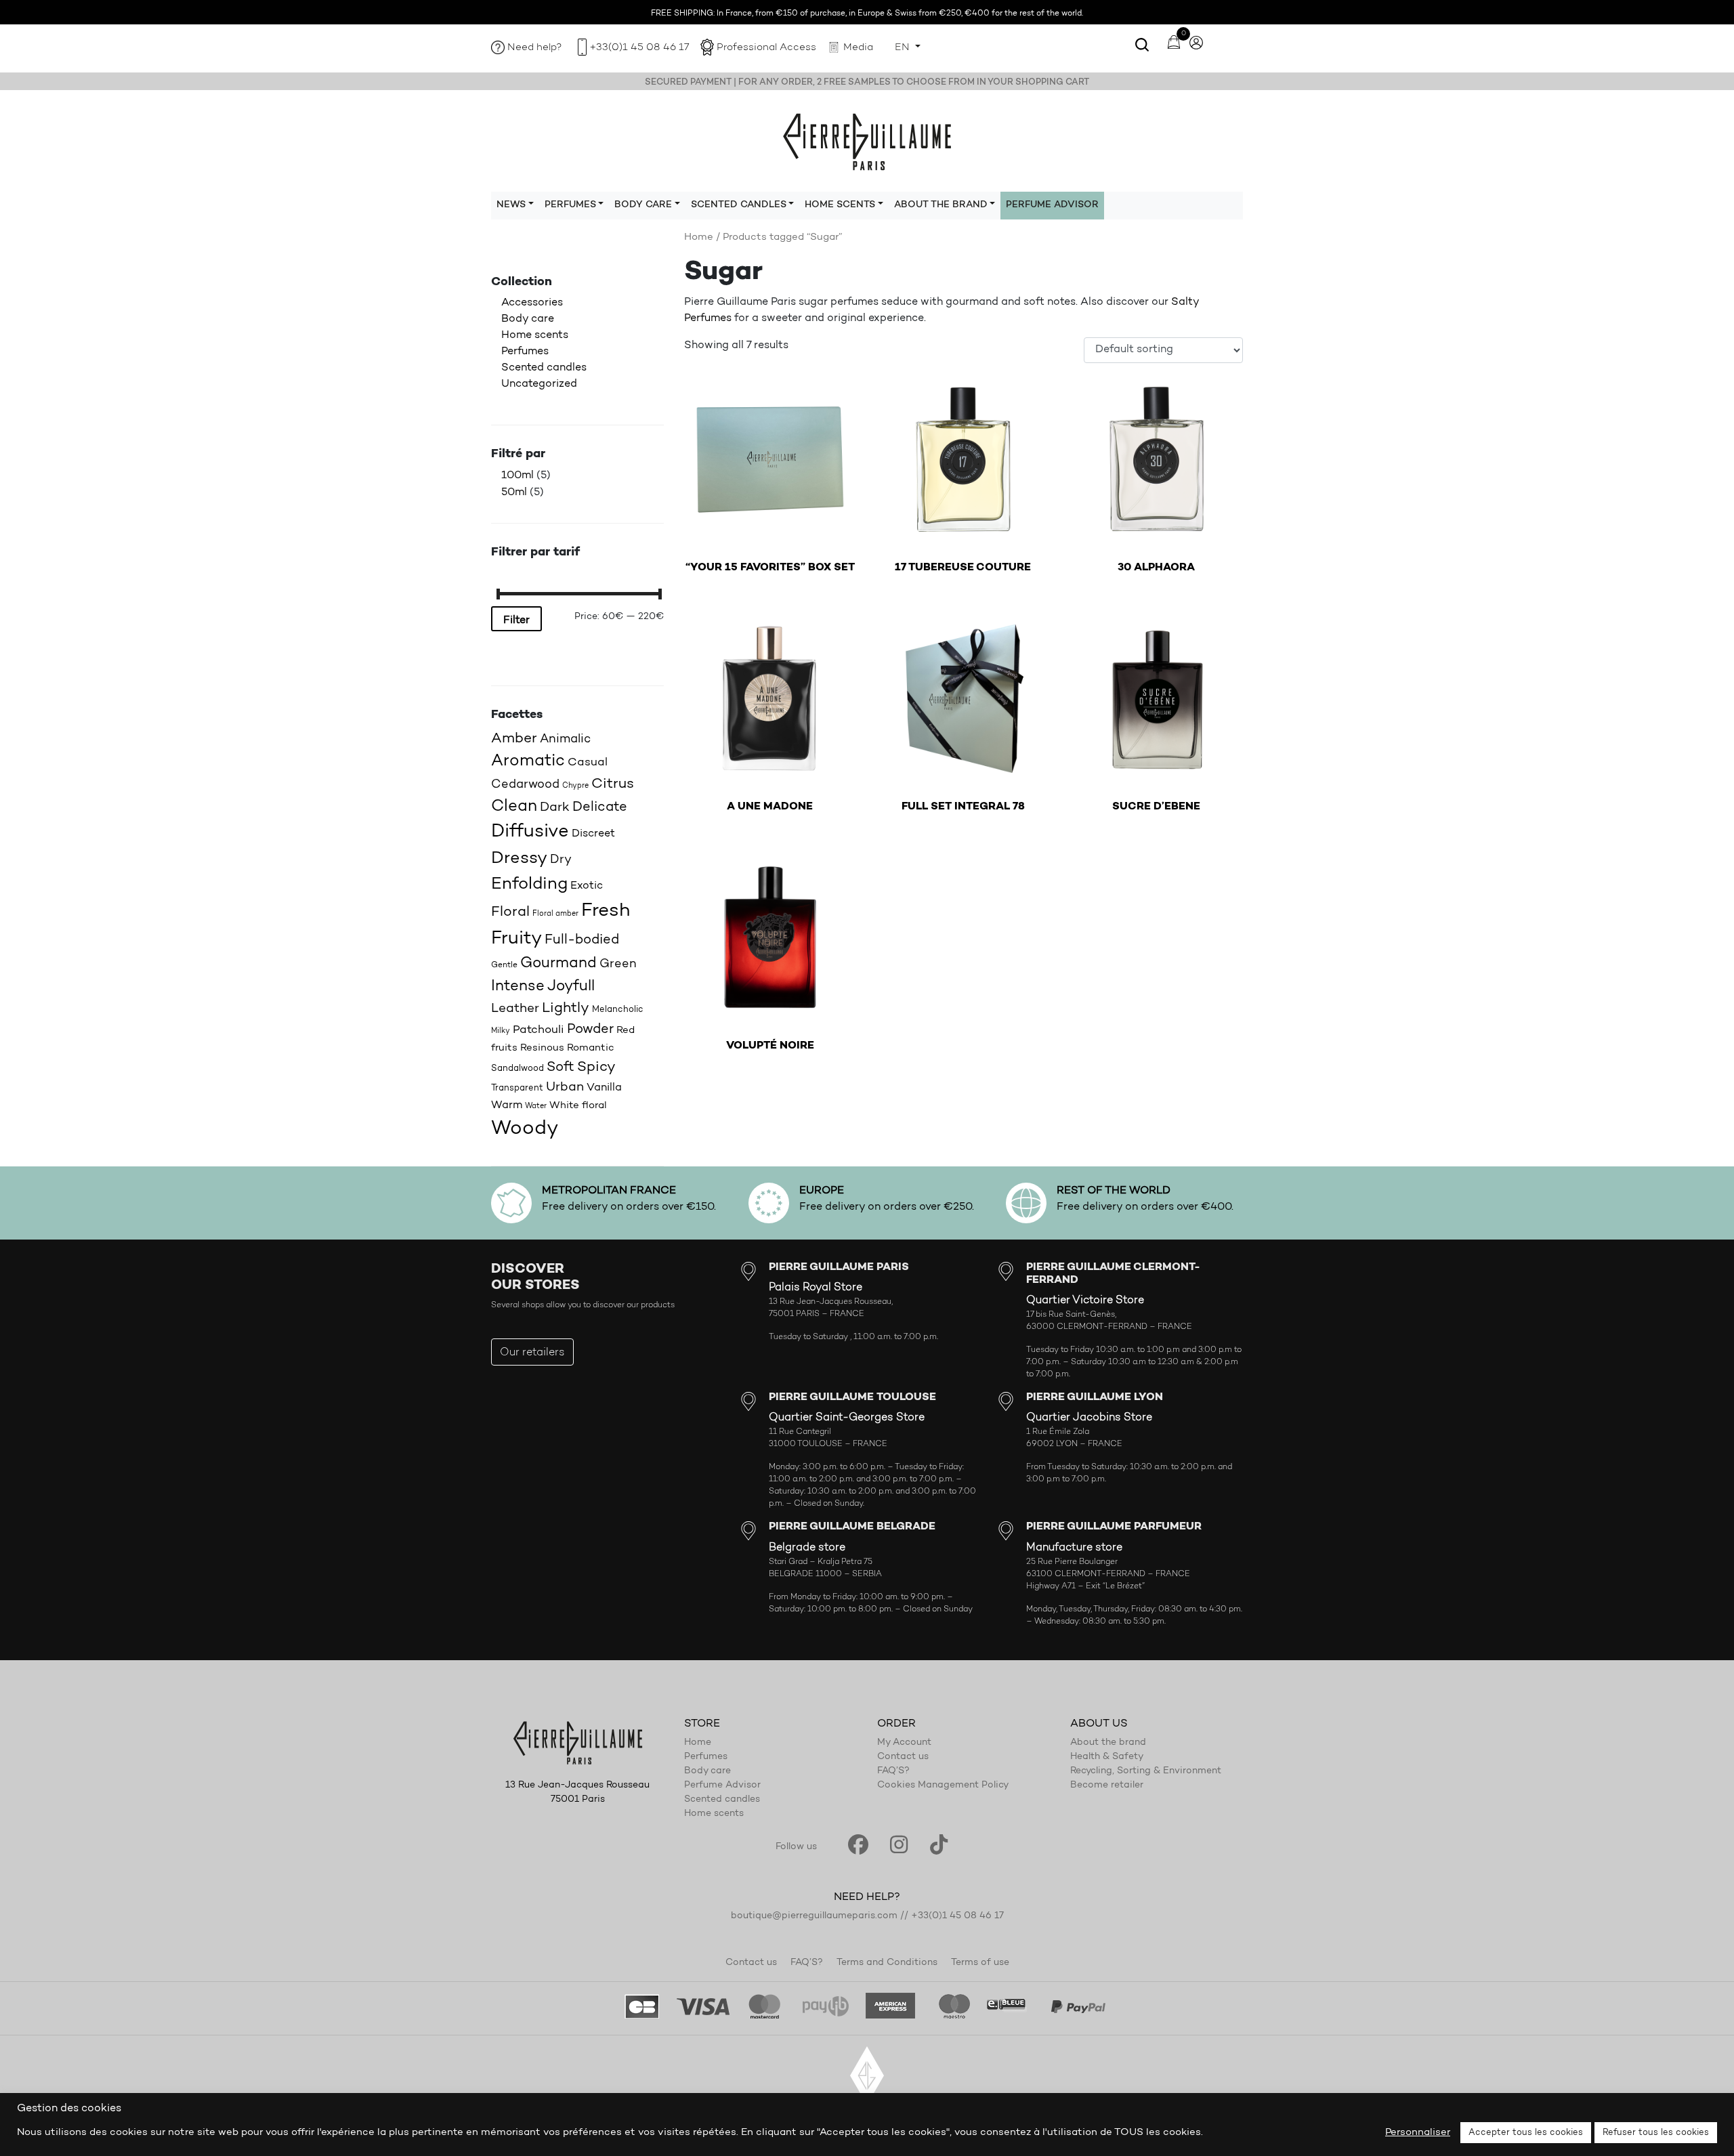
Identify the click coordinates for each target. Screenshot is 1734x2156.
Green (618, 964)
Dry (561, 860)
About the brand (1108, 1743)
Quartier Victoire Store (1085, 1301)
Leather (515, 1009)
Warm (507, 1105)
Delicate (600, 807)
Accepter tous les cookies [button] (1526, 2133)
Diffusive (530, 832)
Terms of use (980, 1963)
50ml (514, 492)
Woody (525, 1129)
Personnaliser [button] (1418, 2133)
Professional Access (766, 48)
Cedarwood (525, 785)
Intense (518, 987)
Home (699, 237)
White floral (578, 1106)
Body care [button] (643, 205)
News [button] (511, 205)
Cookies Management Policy (943, 1785)
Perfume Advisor (1052, 205)
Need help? (535, 48)
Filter (516, 620)
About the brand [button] (941, 205)
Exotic (587, 886)
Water (536, 1106)
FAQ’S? (893, 1771)
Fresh (606, 911)
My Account (904, 1743)
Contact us (903, 1757)
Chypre (575, 786)
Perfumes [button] (570, 205)
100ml (517, 475)
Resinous (542, 1048)
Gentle (504, 965)
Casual (588, 762)
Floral (510, 912)
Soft (561, 1068)
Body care (528, 319)
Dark (555, 808)
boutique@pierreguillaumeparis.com (814, 1916)
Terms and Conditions (887, 1963)
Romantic (591, 1048)
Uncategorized (539, 384)
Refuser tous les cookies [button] (1656, 2133)
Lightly (566, 1008)
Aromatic (528, 761)
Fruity (516, 939)
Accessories (532, 303)
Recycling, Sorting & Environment (1146, 1771)
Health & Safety (1107, 1757)
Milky (501, 1031)
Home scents (535, 335)
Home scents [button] (840, 205)
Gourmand (558, 964)
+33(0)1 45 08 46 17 (639, 48)
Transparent (517, 1088)
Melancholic (618, 1010)
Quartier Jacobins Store (1089, 1418)
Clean (514, 807)
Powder (590, 1030)
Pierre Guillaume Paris (867, 141)
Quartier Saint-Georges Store (847, 1418)
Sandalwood (517, 1069)
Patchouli (538, 1030)
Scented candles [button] (739, 205)
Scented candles (544, 368)
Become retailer (1107, 1785)
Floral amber (555, 914)
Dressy (519, 859)
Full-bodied (582, 940)
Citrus (613, 784)
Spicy (596, 1067)
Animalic (565, 739)
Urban (565, 1087)
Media (858, 48)
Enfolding (529, 884)
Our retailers (532, 1353)
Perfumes (525, 352)
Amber (514, 739)
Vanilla (604, 1088)
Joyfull (571, 987)
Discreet (593, 834)
